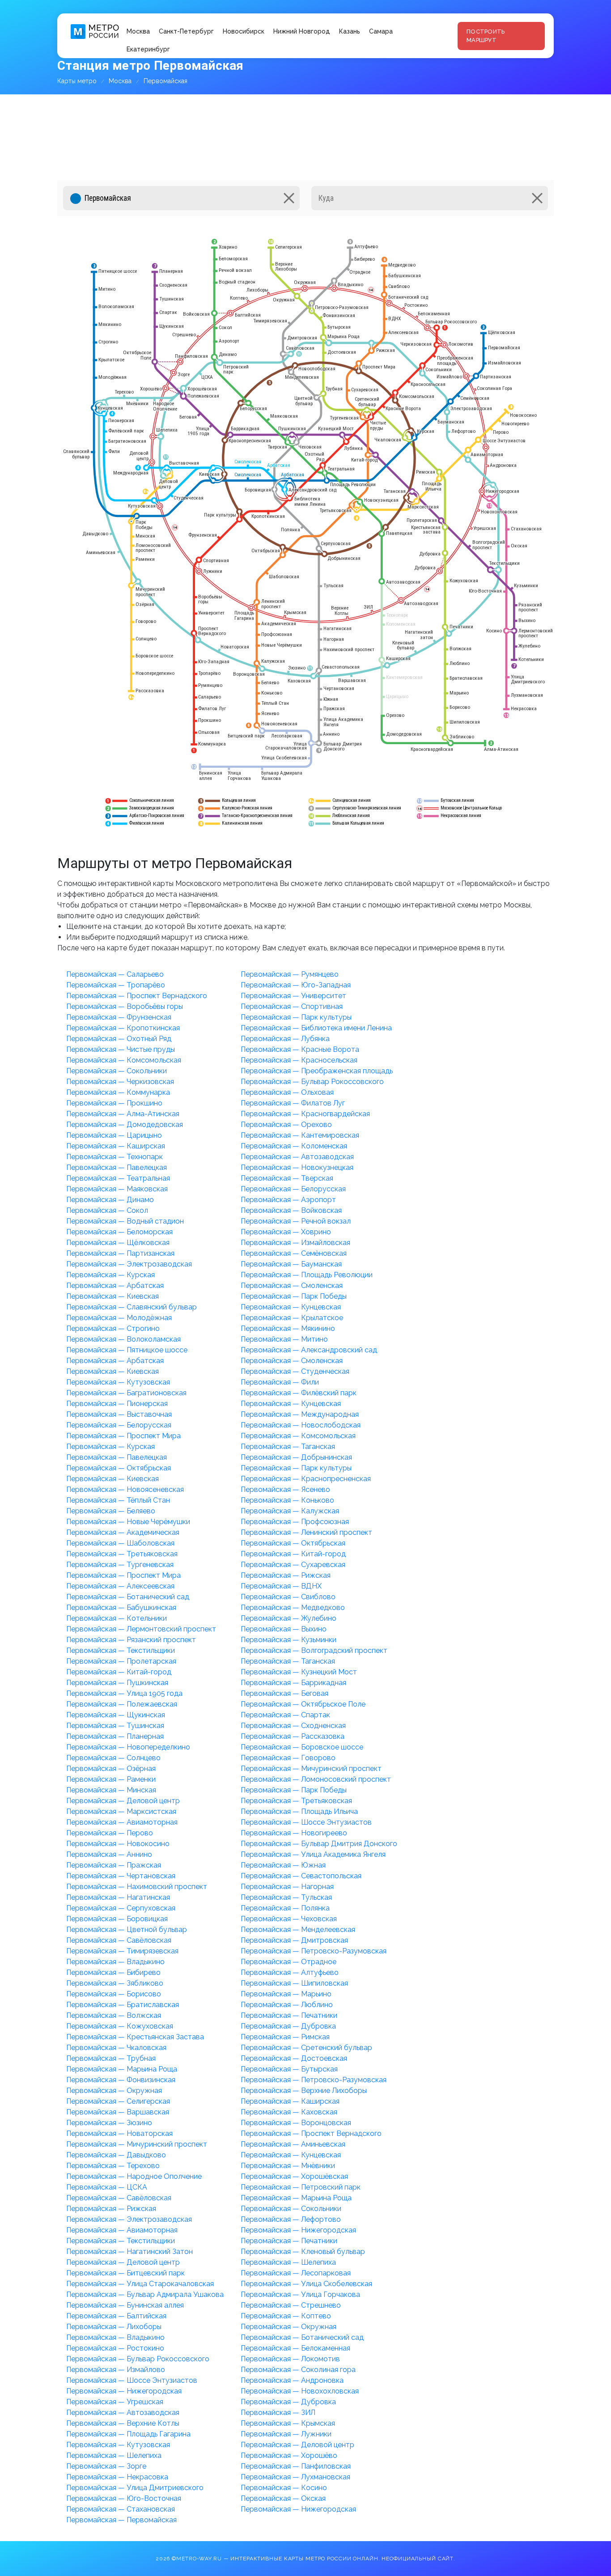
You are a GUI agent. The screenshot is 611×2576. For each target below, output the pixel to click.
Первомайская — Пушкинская (117, 1683)
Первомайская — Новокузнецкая (297, 1167)
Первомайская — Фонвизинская (121, 2080)
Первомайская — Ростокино (115, 2348)
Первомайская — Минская (111, 1790)
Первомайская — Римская (285, 2037)
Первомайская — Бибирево (113, 1972)
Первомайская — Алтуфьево (290, 1972)
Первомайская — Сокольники (117, 1071)
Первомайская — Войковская (291, 1210)
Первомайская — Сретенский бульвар (306, 2048)
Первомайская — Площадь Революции (307, 1275)
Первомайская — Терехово (113, 2166)
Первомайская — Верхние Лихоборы (304, 2091)
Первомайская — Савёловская (119, 1940)
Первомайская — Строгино (113, 1328)
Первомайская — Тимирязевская (122, 1951)
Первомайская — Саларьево (115, 974)
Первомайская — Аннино (109, 1854)
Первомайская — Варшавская (118, 2112)
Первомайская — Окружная (114, 2091)
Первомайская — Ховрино (286, 1232)
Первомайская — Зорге (106, 2466)
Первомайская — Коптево (286, 2316)
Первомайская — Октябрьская (119, 1468)
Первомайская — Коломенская (294, 1146)
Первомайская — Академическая (123, 1532)
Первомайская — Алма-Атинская (123, 1114)
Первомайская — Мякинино (288, 1328)
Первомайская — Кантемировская (300, 1135)
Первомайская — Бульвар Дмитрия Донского (319, 1844)
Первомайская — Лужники (286, 2434)
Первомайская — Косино (284, 2488)
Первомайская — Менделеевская (298, 1930)
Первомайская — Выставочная (119, 1414)
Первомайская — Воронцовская (296, 2123)
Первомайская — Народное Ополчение (134, 2176)
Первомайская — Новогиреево (294, 1833)
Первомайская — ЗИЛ (278, 2413)
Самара (381, 31)
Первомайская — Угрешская (115, 2402)
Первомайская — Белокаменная (295, 2348)
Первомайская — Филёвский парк (299, 1393)
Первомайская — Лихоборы (114, 2327)
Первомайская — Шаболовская (120, 1543)
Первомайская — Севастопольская (301, 1876)
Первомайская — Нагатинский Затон (129, 2252)
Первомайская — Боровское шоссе (302, 1747)
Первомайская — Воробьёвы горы (125, 1006)
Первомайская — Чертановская (121, 1876)
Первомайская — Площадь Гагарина (128, 2434)
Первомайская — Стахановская (121, 2509)
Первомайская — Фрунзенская (119, 1017)
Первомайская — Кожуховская (120, 2026)
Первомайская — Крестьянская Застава (135, 2037)
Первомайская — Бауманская (291, 1264)
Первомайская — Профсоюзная (295, 1522)
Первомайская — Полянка (285, 1908)
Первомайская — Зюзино (109, 2123)
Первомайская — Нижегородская (298, 2230)
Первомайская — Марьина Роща (122, 2069)
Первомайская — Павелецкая (117, 1167)
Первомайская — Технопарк (115, 1157)
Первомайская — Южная (283, 1865)
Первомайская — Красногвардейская (305, 1114)
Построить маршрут (486, 36)
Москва (138, 31)
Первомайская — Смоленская (292, 1286)
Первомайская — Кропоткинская (123, 1028)
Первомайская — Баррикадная (293, 1683)
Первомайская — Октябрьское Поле (303, 1704)
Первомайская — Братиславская (123, 2005)
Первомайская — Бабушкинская (121, 1608)
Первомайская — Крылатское (292, 1318)
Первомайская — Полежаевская (122, 1704)
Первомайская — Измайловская (295, 1243)
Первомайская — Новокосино (118, 1844)
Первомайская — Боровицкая (117, 1919)
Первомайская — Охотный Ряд (119, 1039)
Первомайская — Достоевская (294, 2058)
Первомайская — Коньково (287, 1500)
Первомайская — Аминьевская (293, 2144)
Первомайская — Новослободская (301, 1425)
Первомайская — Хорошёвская (294, 2176)
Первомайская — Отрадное (289, 1962)
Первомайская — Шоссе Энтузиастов (306, 1822)
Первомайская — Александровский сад (309, 1350)
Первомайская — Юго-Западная (296, 985)
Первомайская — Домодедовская (125, 1125)
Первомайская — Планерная (115, 1736)
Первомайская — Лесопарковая (296, 2273)
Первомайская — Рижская (286, 1575)
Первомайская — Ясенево (285, 1489)
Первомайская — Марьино (286, 1994)
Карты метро (77, 81)
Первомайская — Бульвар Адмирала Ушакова (145, 2294)
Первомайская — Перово (110, 1833)
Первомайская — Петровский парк (301, 2187)
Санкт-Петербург (186, 31)
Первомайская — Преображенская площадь (317, 1071)
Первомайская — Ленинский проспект (306, 1532)
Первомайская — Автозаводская (297, 1157)
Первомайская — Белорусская (293, 1189)
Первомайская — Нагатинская (118, 1897)
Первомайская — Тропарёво (116, 985)
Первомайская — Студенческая (295, 1371)
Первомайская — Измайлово (116, 2370)
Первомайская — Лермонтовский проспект (141, 1629)
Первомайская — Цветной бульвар (127, 1930)
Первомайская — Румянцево (290, 974)
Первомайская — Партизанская (120, 1253)
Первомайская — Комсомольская (124, 1060)
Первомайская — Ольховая (287, 1092)
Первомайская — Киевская (112, 1296)
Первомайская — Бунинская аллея (125, 2305)
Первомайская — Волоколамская (123, 1339)
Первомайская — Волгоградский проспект (314, 1650)
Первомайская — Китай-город (293, 1554)
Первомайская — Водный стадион (125, 1221)
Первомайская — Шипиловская (294, 1983)
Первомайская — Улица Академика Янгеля (313, 1854)
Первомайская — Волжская (114, 2015)
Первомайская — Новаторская (119, 2133)
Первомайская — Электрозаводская (129, 1264)
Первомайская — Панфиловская (296, 2466)
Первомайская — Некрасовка (117, 2477)
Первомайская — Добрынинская (296, 1457)
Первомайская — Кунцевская (291, 1307)
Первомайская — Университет (293, 996)
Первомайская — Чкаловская (116, 2048)
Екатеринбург (148, 49)
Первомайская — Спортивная (292, 1006)
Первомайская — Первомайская (121, 2520)
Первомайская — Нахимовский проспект (137, 1887)
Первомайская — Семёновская (294, 1253)
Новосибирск (244, 31)
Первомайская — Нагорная (287, 1887)
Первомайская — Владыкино (115, 1962)
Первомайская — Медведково (293, 1608)
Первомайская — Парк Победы (294, 1296)
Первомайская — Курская (110, 1275)
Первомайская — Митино (284, 1339)
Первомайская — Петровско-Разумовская (314, 1951)
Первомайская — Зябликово (115, 1983)
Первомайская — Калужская (290, 1511)
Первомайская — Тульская (286, 1897)
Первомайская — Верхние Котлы (123, 2423)
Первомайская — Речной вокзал (296, 1221)
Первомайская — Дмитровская (294, 1940)
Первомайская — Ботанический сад (128, 1597)
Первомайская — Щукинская (116, 1715)
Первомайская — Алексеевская (120, 1586)
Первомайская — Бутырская (289, 2069)
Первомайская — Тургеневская (120, 1565)
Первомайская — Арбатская (115, 1286)
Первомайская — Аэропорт (288, 1200)
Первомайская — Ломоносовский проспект (316, 1779)
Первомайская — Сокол (107, 1210)
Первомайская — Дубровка (288, 2026)
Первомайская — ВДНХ (281, 1586)
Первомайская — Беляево (111, 1511)
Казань (350, 31)
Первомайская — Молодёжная (119, 1318)
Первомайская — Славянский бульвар (132, 1307)
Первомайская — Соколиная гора (298, 2370)
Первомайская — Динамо (110, 1200)
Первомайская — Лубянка (285, 1039)
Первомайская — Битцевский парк (125, 2273)
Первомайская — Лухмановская (295, 2477)
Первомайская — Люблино (287, 2005)
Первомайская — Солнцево (113, 1758)
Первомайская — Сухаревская (293, 1565)
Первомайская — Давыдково (116, 2155)
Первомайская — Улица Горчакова (300, 2294)
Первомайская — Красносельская (299, 1060)
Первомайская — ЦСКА (107, 2187)
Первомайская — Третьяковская (122, 1554)
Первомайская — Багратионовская (126, 1393)
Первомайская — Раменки (111, 1779)
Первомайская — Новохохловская (300, 2391)
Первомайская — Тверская (287, 1178)
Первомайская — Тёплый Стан (118, 1500)
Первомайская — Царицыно (114, 1135)
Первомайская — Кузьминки (289, 1640)
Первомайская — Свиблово (288, 1597)
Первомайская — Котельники (117, 1618)
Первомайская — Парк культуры (296, 1017)
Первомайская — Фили (280, 1382)
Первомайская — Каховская (289, 2112)
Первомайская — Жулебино (289, 1618)
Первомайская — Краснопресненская (306, 1479)
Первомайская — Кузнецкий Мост (299, 1672)
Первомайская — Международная (300, 1414)
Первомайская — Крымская (288, 2423)
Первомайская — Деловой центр (123, 1801)
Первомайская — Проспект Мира (123, 1436)
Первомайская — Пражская (114, 1865)
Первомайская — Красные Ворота (300, 1049)
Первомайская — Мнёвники (288, 2166)
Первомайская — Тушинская (115, 1726)
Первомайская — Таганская (288, 1447)
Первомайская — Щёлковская (118, 1243)
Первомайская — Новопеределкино (128, 1747)
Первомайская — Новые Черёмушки (128, 1522)
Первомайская (165, 81)
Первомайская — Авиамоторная (122, 1822)
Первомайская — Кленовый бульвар (303, 2252)
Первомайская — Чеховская (289, 1919)
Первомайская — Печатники (289, 2015)
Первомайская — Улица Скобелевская (306, 2284)
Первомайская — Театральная (118, 1178)
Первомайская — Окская (283, 2498)
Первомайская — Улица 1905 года (124, 1693)
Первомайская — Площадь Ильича (299, 1811)
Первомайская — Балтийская (116, 2316)
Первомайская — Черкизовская (120, 1082)
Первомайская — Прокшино (114, 1103)
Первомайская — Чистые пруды (121, 1049)
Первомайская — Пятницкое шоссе (127, 1350)
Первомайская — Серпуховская (121, 1908)
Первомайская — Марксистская (121, 1811)
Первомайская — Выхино (284, 1629)
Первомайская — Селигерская (118, 2101)
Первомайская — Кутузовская (118, 1382)
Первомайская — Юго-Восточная (124, 2498)
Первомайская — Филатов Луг (293, 1103)
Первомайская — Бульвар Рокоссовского (312, 1082)
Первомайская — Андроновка (292, 2380)
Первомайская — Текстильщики (121, 1650)
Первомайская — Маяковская (117, 1189)
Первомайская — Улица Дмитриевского (135, 2488)
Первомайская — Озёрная (111, 1769)
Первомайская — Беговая (284, 1693)
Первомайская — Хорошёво (289, 2455)
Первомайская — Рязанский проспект (131, 1640)
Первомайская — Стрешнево (291, 2305)
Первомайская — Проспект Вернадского (137, 996)
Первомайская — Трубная (111, 2058)
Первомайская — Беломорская (119, 1232)
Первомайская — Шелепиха (288, 2262)
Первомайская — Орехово (286, 1125)
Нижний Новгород (302, 31)
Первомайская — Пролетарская (121, 1661)
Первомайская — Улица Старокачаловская (140, 2284)
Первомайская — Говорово (288, 1758)
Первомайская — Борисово (114, 1994)
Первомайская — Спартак (285, 1715)
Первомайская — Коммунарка (118, 1092)
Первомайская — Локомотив (290, 2359)
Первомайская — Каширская (116, 1146)
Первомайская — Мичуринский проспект (311, 1769)
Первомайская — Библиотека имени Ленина (316, 1028)
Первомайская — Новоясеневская (125, 1489)
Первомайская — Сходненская (293, 1726)
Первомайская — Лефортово (291, 2219)
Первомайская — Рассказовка (293, 1736)
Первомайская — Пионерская (117, 1404)
